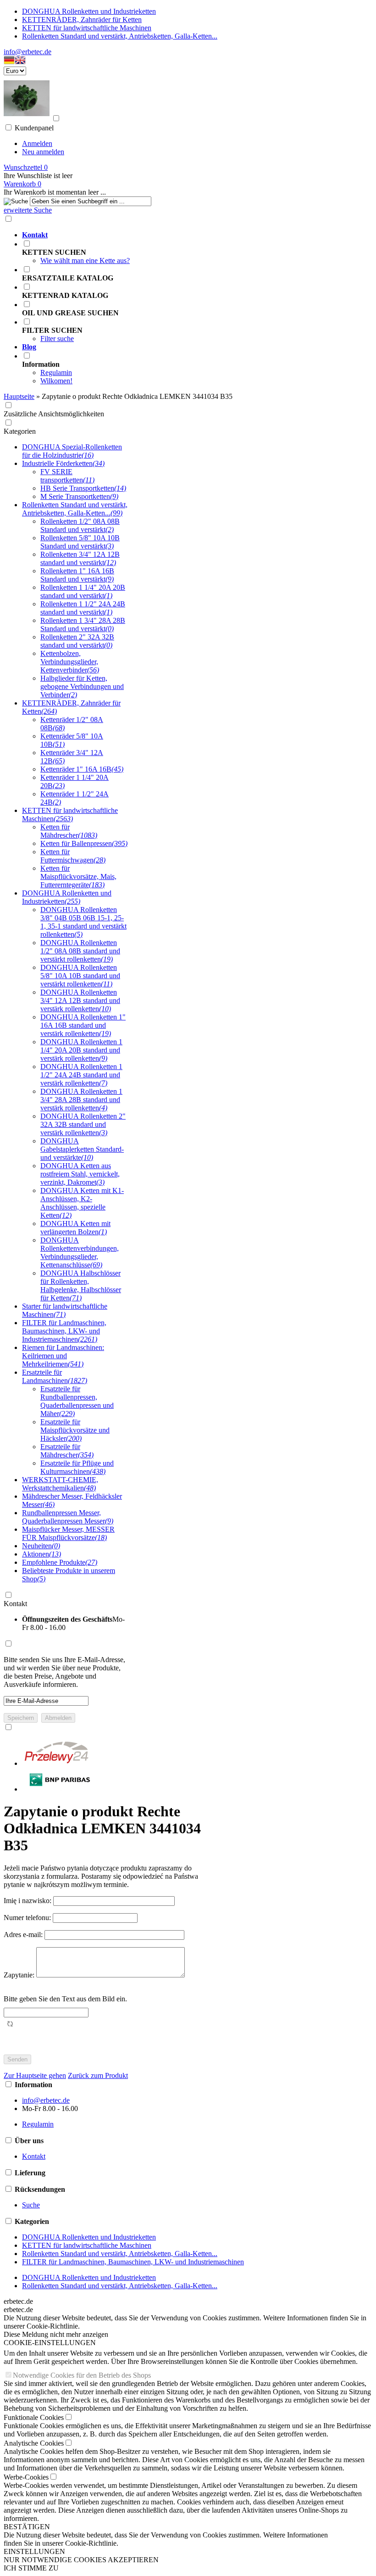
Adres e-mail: (24, 1935)
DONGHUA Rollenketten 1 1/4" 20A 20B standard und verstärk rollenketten (81, 1050)
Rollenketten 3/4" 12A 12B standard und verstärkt (80, 558)
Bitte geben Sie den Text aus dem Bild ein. (65, 1999)
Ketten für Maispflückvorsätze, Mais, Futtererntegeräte (78, 876)
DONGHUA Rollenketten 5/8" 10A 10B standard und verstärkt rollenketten (80, 976)
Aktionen (41, 1554)
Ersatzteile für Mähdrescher (67, 1451)
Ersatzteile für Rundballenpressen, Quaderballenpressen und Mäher (77, 1401)
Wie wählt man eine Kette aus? (85, 260)
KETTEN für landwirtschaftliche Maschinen (87, 28)
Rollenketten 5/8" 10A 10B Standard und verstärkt (80, 542)
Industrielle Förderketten (63, 463)
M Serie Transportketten (79, 496)
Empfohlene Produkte (60, 1562)
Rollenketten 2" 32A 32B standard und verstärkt (77, 641)
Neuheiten (41, 1546)
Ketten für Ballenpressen (84, 843)
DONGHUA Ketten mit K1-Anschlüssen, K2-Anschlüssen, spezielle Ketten (82, 1203)
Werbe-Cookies (26, 2477)
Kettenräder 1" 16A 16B (82, 769)
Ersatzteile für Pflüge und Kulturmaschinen (77, 1467)
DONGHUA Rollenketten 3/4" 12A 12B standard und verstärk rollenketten (80, 1000)
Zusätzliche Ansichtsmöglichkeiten (54, 414)
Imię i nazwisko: (28, 1901)
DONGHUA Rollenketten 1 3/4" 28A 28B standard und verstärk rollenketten (81, 1100)
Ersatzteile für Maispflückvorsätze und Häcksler (75, 1430)
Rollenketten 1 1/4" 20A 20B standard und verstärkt (83, 591)
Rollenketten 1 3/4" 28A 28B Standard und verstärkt (83, 624)
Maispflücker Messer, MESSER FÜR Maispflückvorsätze (68, 1533)
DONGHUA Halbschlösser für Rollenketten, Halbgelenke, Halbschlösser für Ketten (81, 1285)
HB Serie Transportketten (83, 488)
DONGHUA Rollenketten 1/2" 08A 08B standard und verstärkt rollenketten (80, 951)
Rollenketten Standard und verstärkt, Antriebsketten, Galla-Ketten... (120, 36)
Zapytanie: (20, 1975)
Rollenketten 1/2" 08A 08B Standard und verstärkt (80, 525)
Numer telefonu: (28, 1918)
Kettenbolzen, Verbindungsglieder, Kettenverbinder (70, 662)
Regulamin (56, 372)
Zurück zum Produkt (98, 2075)
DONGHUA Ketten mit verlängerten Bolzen (75, 1228)
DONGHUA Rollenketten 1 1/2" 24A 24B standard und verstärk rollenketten (81, 1075)
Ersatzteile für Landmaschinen (55, 1376)
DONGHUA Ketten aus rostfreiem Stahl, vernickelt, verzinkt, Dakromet (80, 1174)
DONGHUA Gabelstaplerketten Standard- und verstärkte (82, 1149)
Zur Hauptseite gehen (35, 2075)
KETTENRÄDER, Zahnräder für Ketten (82, 20)
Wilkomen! (56, 381)
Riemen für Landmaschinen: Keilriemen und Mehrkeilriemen (63, 1356)
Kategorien (20, 431)
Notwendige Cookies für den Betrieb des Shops (82, 2375)
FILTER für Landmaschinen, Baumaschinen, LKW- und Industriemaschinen (64, 1331)
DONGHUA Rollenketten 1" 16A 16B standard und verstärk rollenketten (83, 1025)
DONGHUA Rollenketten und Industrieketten (89, 11)
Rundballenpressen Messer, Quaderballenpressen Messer (68, 1517)
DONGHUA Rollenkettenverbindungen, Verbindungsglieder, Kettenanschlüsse (80, 1252)
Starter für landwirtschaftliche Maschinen (65, 1310)
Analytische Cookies (34, 2443)
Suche (31, 2205)
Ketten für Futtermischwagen (73, 856)
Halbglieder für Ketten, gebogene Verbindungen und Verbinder (82, 686)
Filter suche (57, 339)
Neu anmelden (43, 152)
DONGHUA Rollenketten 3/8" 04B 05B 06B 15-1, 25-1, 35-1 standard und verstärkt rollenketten (83, 922)
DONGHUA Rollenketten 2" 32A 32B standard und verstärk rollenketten (83, 1124)
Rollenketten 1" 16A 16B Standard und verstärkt (77, 575)
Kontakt (15, 1604)
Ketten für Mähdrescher (69, 831)
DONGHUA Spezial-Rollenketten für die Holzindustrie (72, 451)
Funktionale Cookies (34, 2417)
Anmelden (37, 143)
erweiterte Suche (28, 210)
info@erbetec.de (28, 52)
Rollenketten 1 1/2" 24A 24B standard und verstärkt (83, 608)
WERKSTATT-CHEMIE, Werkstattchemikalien (60, 1484)
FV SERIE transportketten (67, 476)
